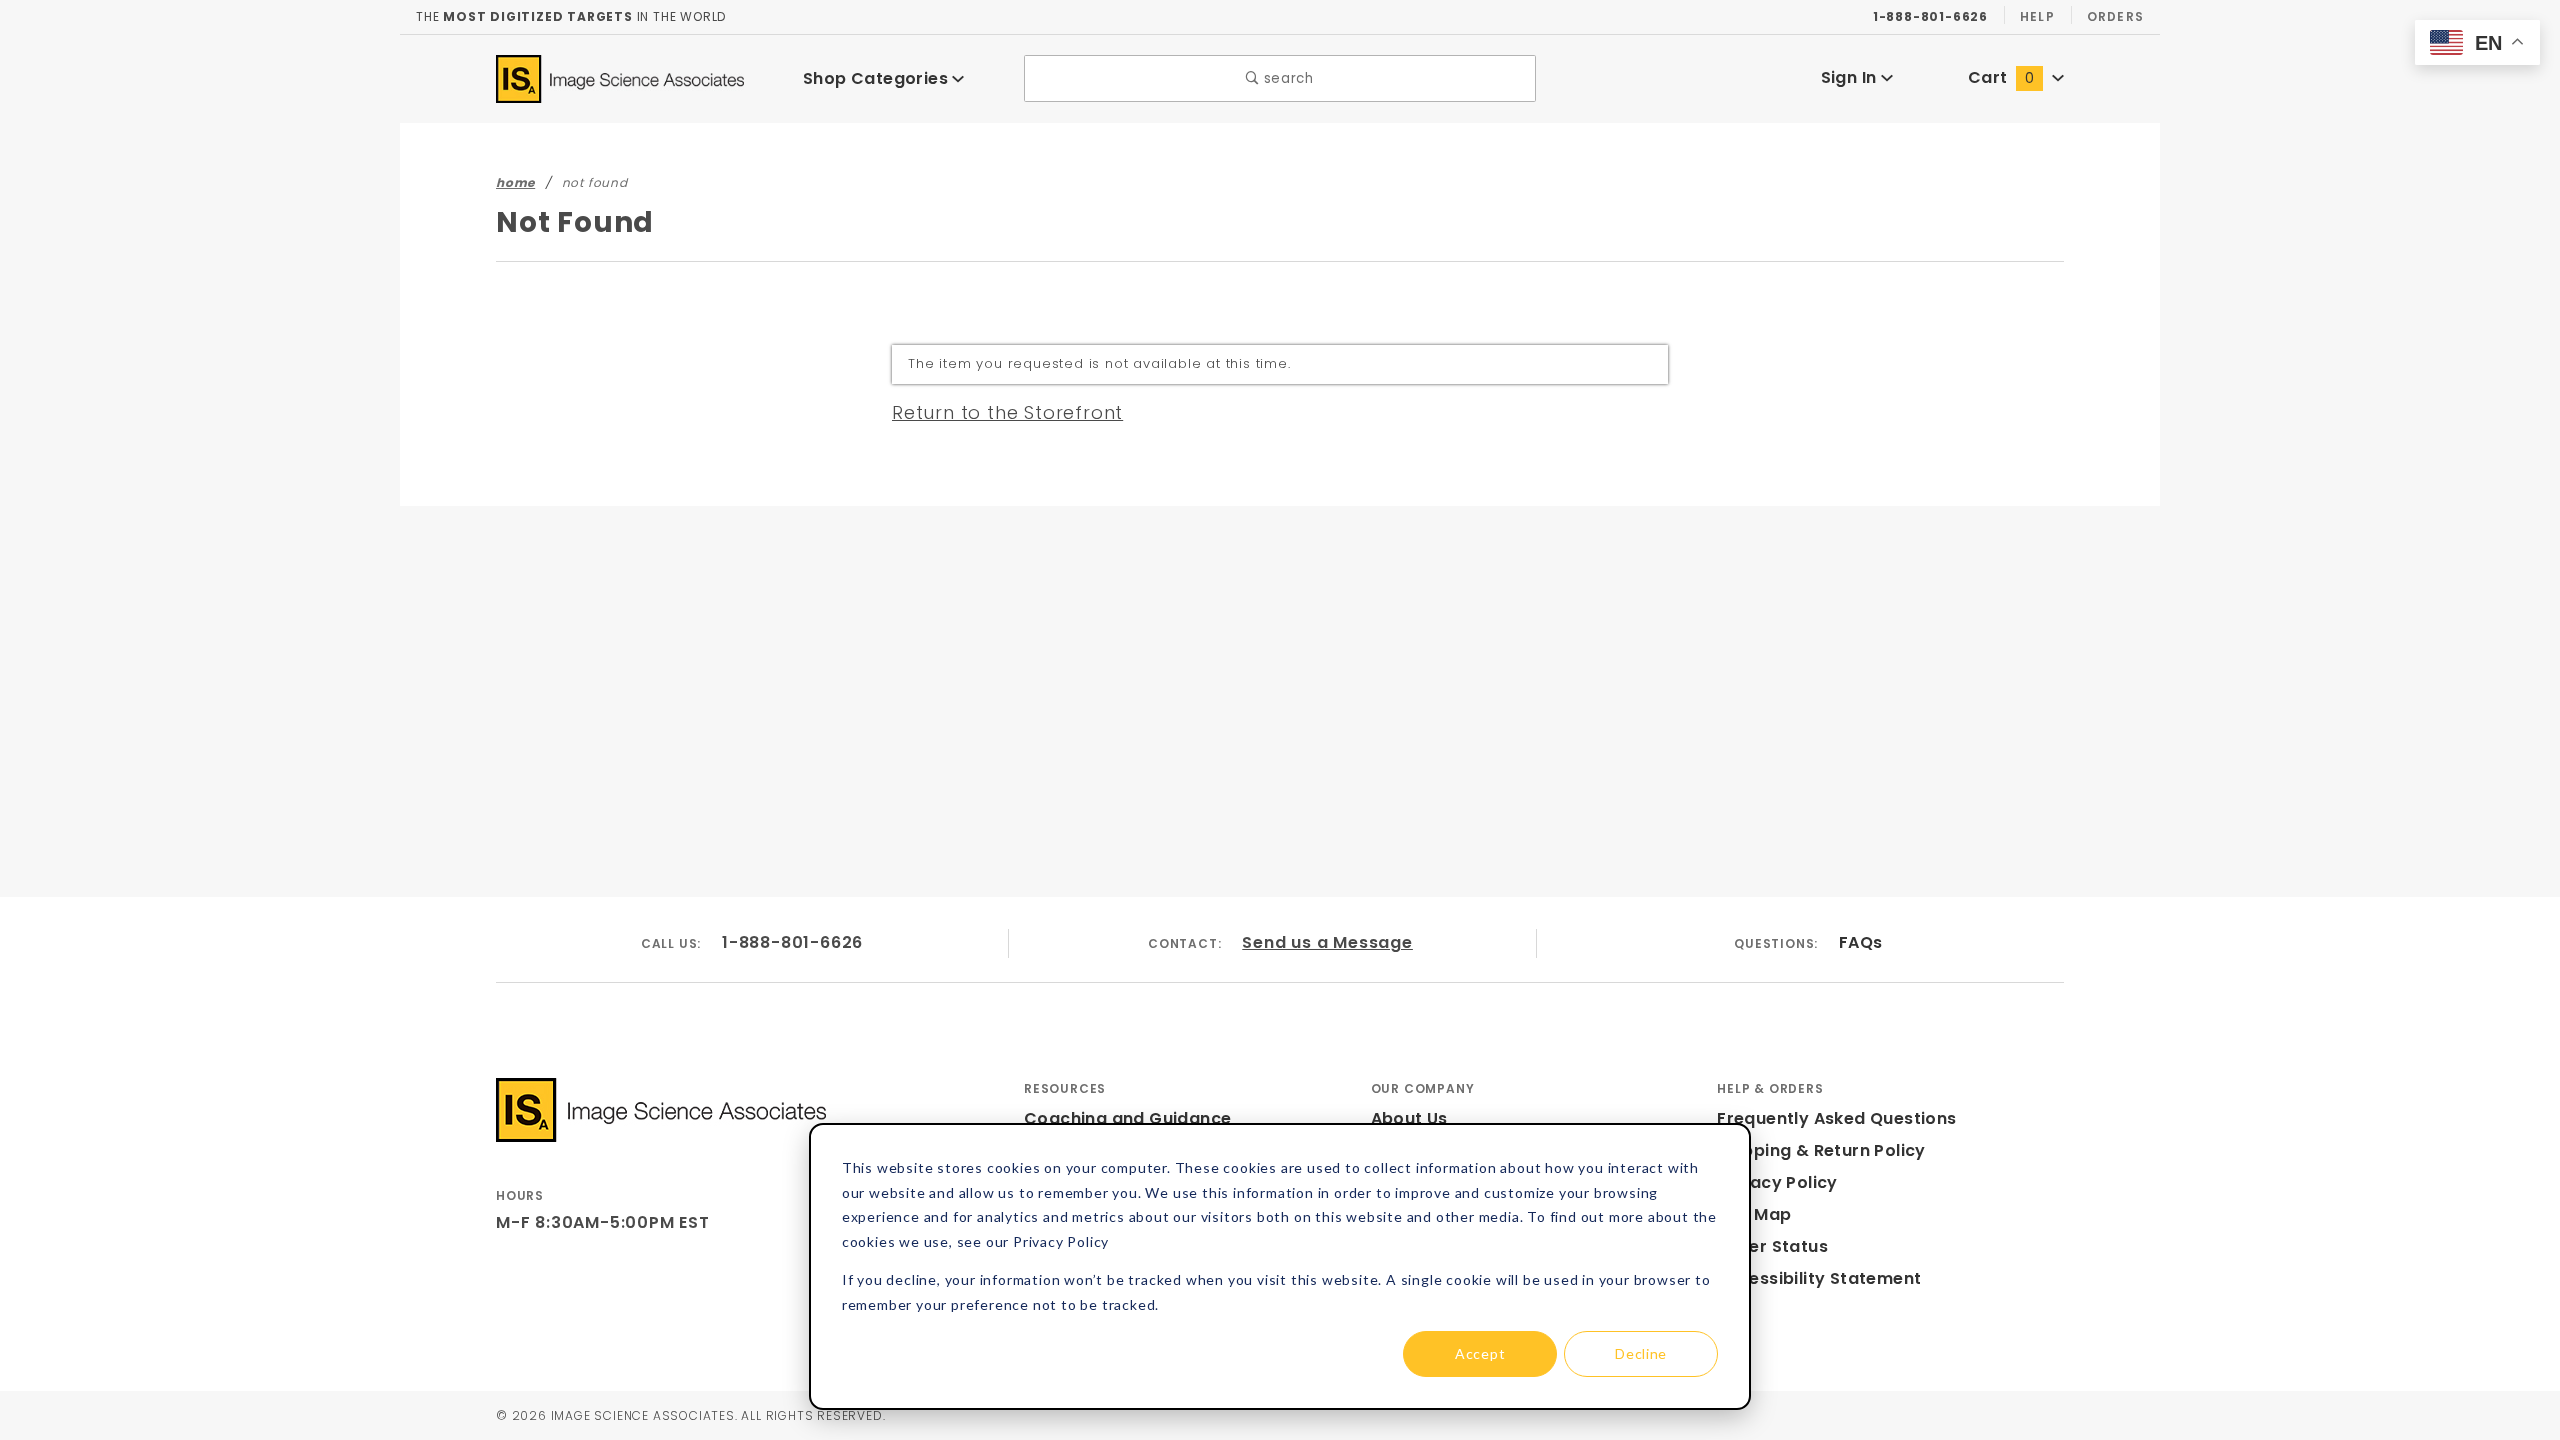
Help (2037, 16)
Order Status (1772, 1246)
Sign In (1851, 77)
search (1286, 78)
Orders (2115, 16)
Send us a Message (1327, 942)
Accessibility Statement (1819, 1278)
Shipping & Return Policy (1821, 1150)
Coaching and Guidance (1127, 1118)
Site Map (1754, 1214)
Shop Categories (877, 78)
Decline (1641, 1353)
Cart (2001, 77)
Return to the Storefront (1007, 412)
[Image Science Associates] (620, 77)
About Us (1409, 1118)
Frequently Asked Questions (1836, 1118)
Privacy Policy (1777, 1182)
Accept (1480, 1353)
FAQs (1861, 942)
